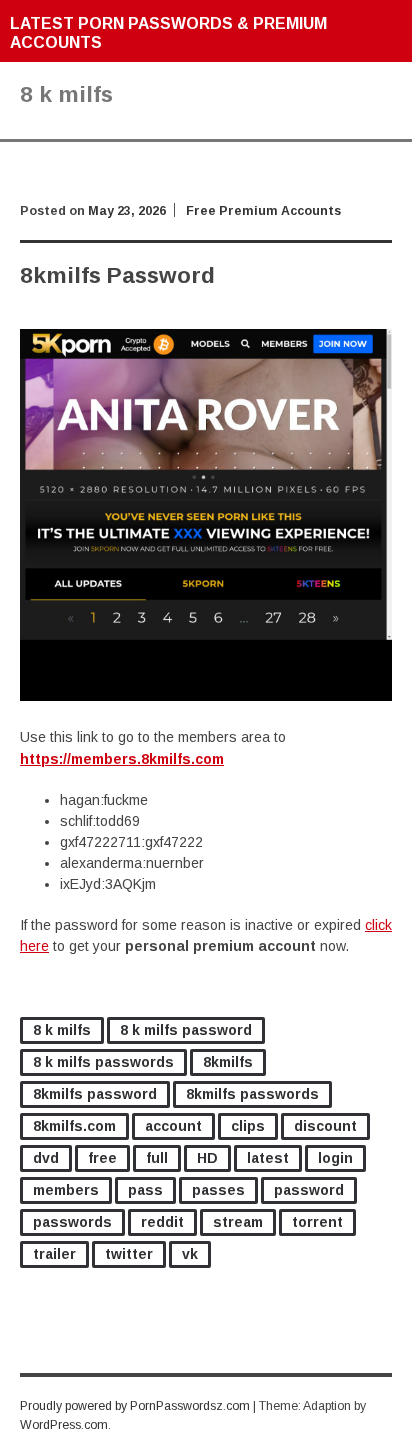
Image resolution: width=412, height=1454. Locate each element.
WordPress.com (64, 1425)
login (335, 1158)
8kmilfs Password (117, 275)
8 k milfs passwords (103, 1062)
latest (268, 1158)
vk (190, 1254)
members (66, 1190)
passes (218, 1190)
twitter (129, 1254)
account (173, 1126)
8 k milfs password (186, 1030)
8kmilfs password (95, 1094)
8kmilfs (228, 1062)
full (157, 1158)
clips (248, 1126)
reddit (162, 1222)
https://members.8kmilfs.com (122, 759)
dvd (46, 1158)
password (309, 1190)
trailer (54, 1254)
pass (145, 1190)
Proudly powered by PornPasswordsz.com (135, 1406)
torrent (317, 1222)
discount (325, 1126)
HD (207, 1158)
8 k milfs (62, 1030)
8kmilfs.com (74, 1126)
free (102, 1158)
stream (238, 1222)
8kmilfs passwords (252, 1094)
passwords (72, 1222)
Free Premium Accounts (263, 211)
